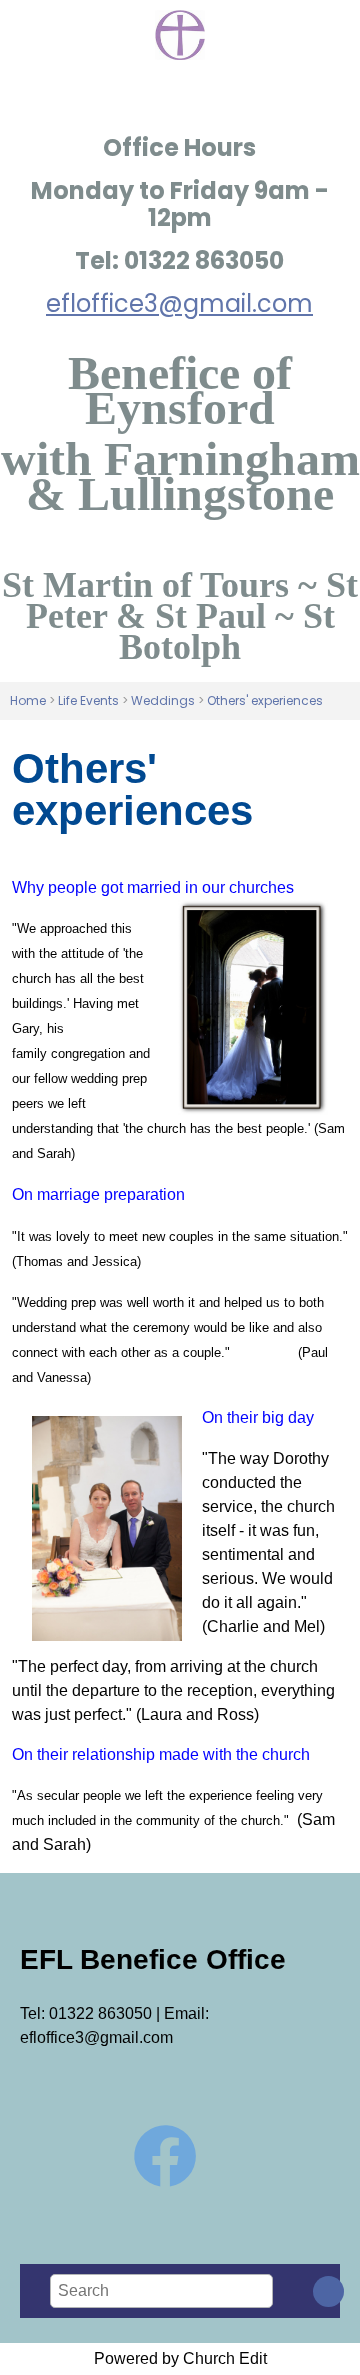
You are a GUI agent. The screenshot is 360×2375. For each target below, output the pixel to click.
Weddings (163, 700)
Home (28, 700)
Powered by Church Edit (180, 2358)
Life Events (88, 700)
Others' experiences (265, 700)
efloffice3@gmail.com (179, 303)
